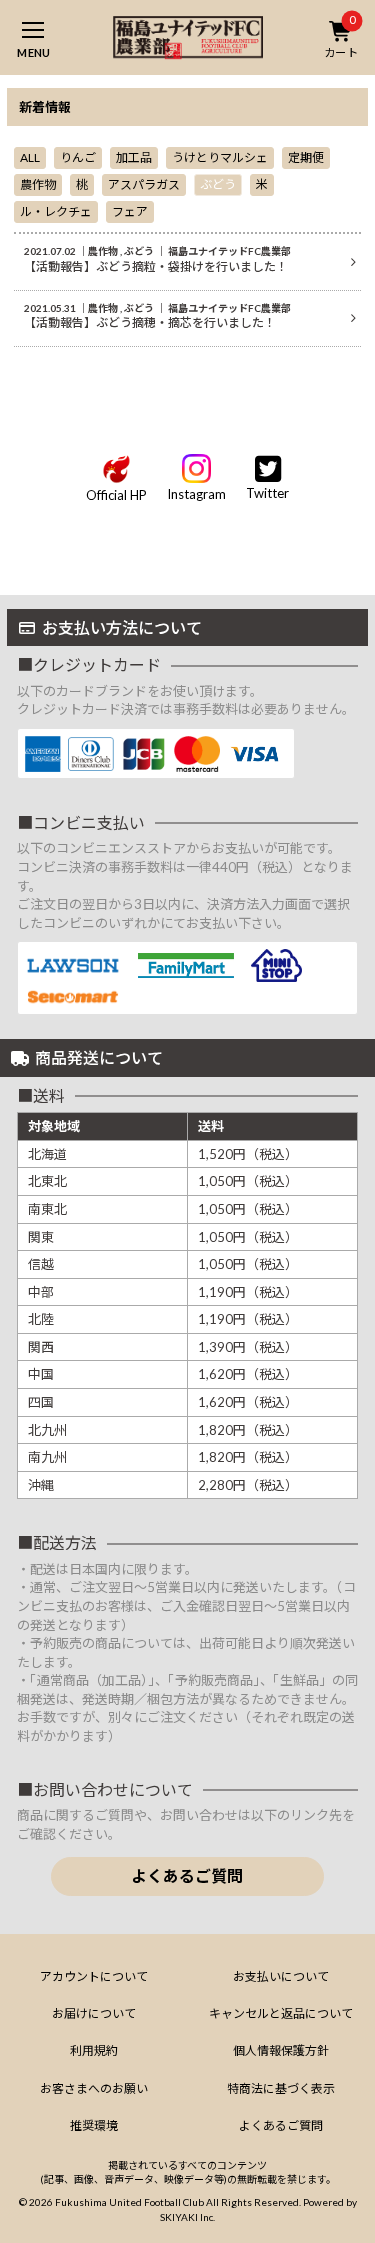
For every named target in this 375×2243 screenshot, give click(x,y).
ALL (30, 157)
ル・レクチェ (56, 211)
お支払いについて (281, 1976)
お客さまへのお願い (94, 2088)
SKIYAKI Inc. (187, 2217)
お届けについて (94, 2013)
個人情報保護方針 (281, 2050)
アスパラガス (144, 184)
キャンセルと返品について (281, 2013)
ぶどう (218, 184)
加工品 (134, 157)
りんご (78, 157)
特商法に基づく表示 (281, 2088)
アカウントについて (94, 1976)
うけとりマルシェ (220, 157)
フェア (130, 211)
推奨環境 (94, 2125)
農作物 (38, 184)
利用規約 (94, 2050)
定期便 (306, 157)
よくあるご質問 (187, 1875)
